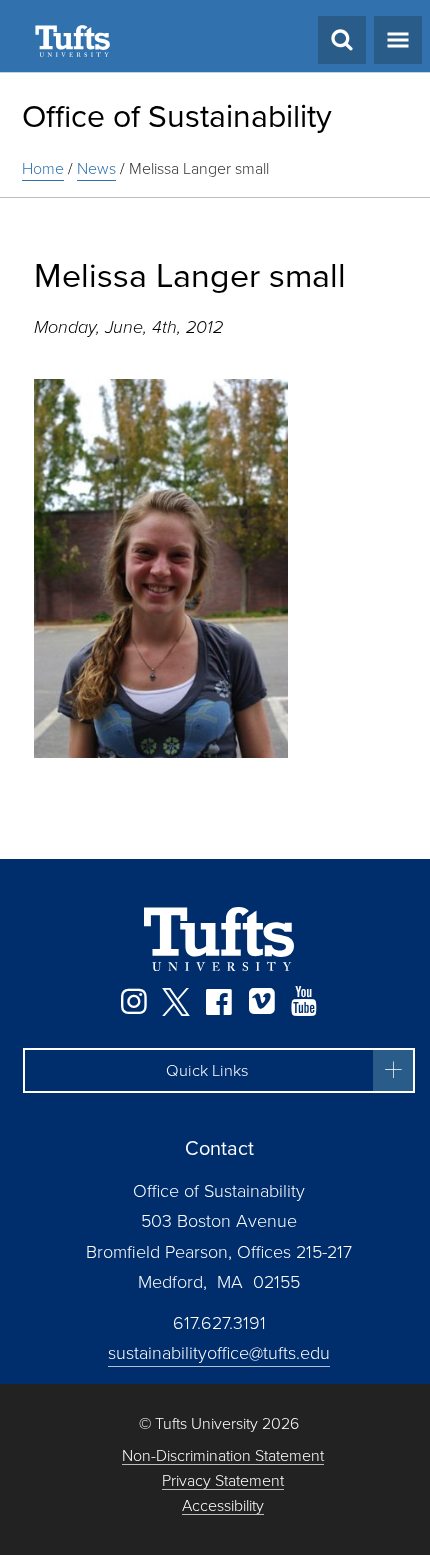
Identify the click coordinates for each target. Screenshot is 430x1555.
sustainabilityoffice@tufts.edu (219, 1353)
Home (43, 168)
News (96, 168)
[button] (219, 1071)
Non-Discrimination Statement (223, 1456)
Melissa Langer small (199, 168)
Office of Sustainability (177, 116)
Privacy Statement (223, 1481)
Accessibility (223, 1506)
